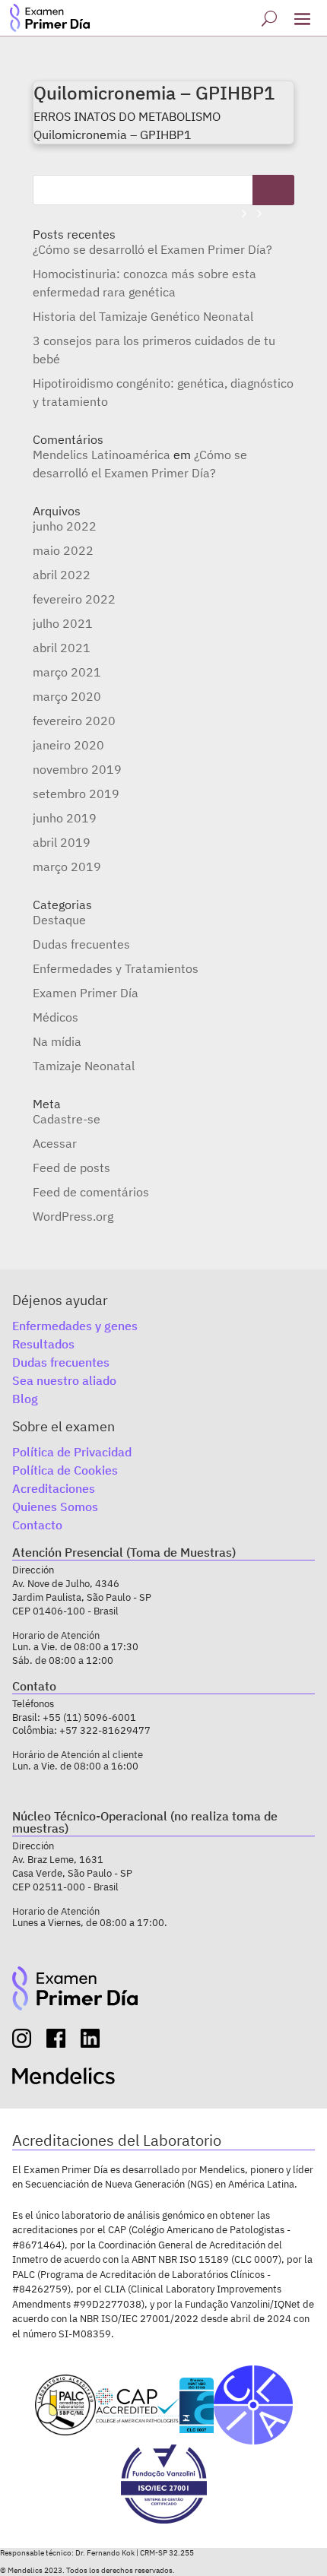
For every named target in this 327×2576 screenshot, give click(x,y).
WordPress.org (73, 1216)
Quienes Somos (55, 1507)
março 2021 (67, 672)
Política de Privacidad (72, 1452)
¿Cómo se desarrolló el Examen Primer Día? (152, 249)
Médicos (56, 1017)
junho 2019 (65, 818)
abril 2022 (62, 575)
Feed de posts (71, 1168)
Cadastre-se (67, 1119)
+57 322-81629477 (105, 1730)
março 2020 (67, 696)
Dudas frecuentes (81, 944)
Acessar (55, 1143)
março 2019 (67, 867)
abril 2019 (62, 842)
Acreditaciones (54, 1488)
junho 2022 (65, 526)
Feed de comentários (91, 1192)
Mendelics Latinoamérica (102, 455)
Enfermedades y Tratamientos (116, 968)
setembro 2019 (76, 794)
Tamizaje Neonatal (84, 1066)
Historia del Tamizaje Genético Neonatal (143, 316)
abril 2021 (62, 648)
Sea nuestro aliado (64, 1380)
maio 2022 (63, 550)
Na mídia (57, 1041)
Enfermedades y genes (75, 1326)
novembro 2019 (77, 769)
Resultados (43, 1344)
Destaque (59, 920)
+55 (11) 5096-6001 (89, 1717)
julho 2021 (63, 623)
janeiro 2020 (68, 745)
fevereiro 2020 (74, 721)
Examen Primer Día (86, 993)
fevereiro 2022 (74, 599)
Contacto (37, 1525)
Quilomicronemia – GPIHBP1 (154, 93)
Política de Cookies (65, 1470)
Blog (25, 1399)
